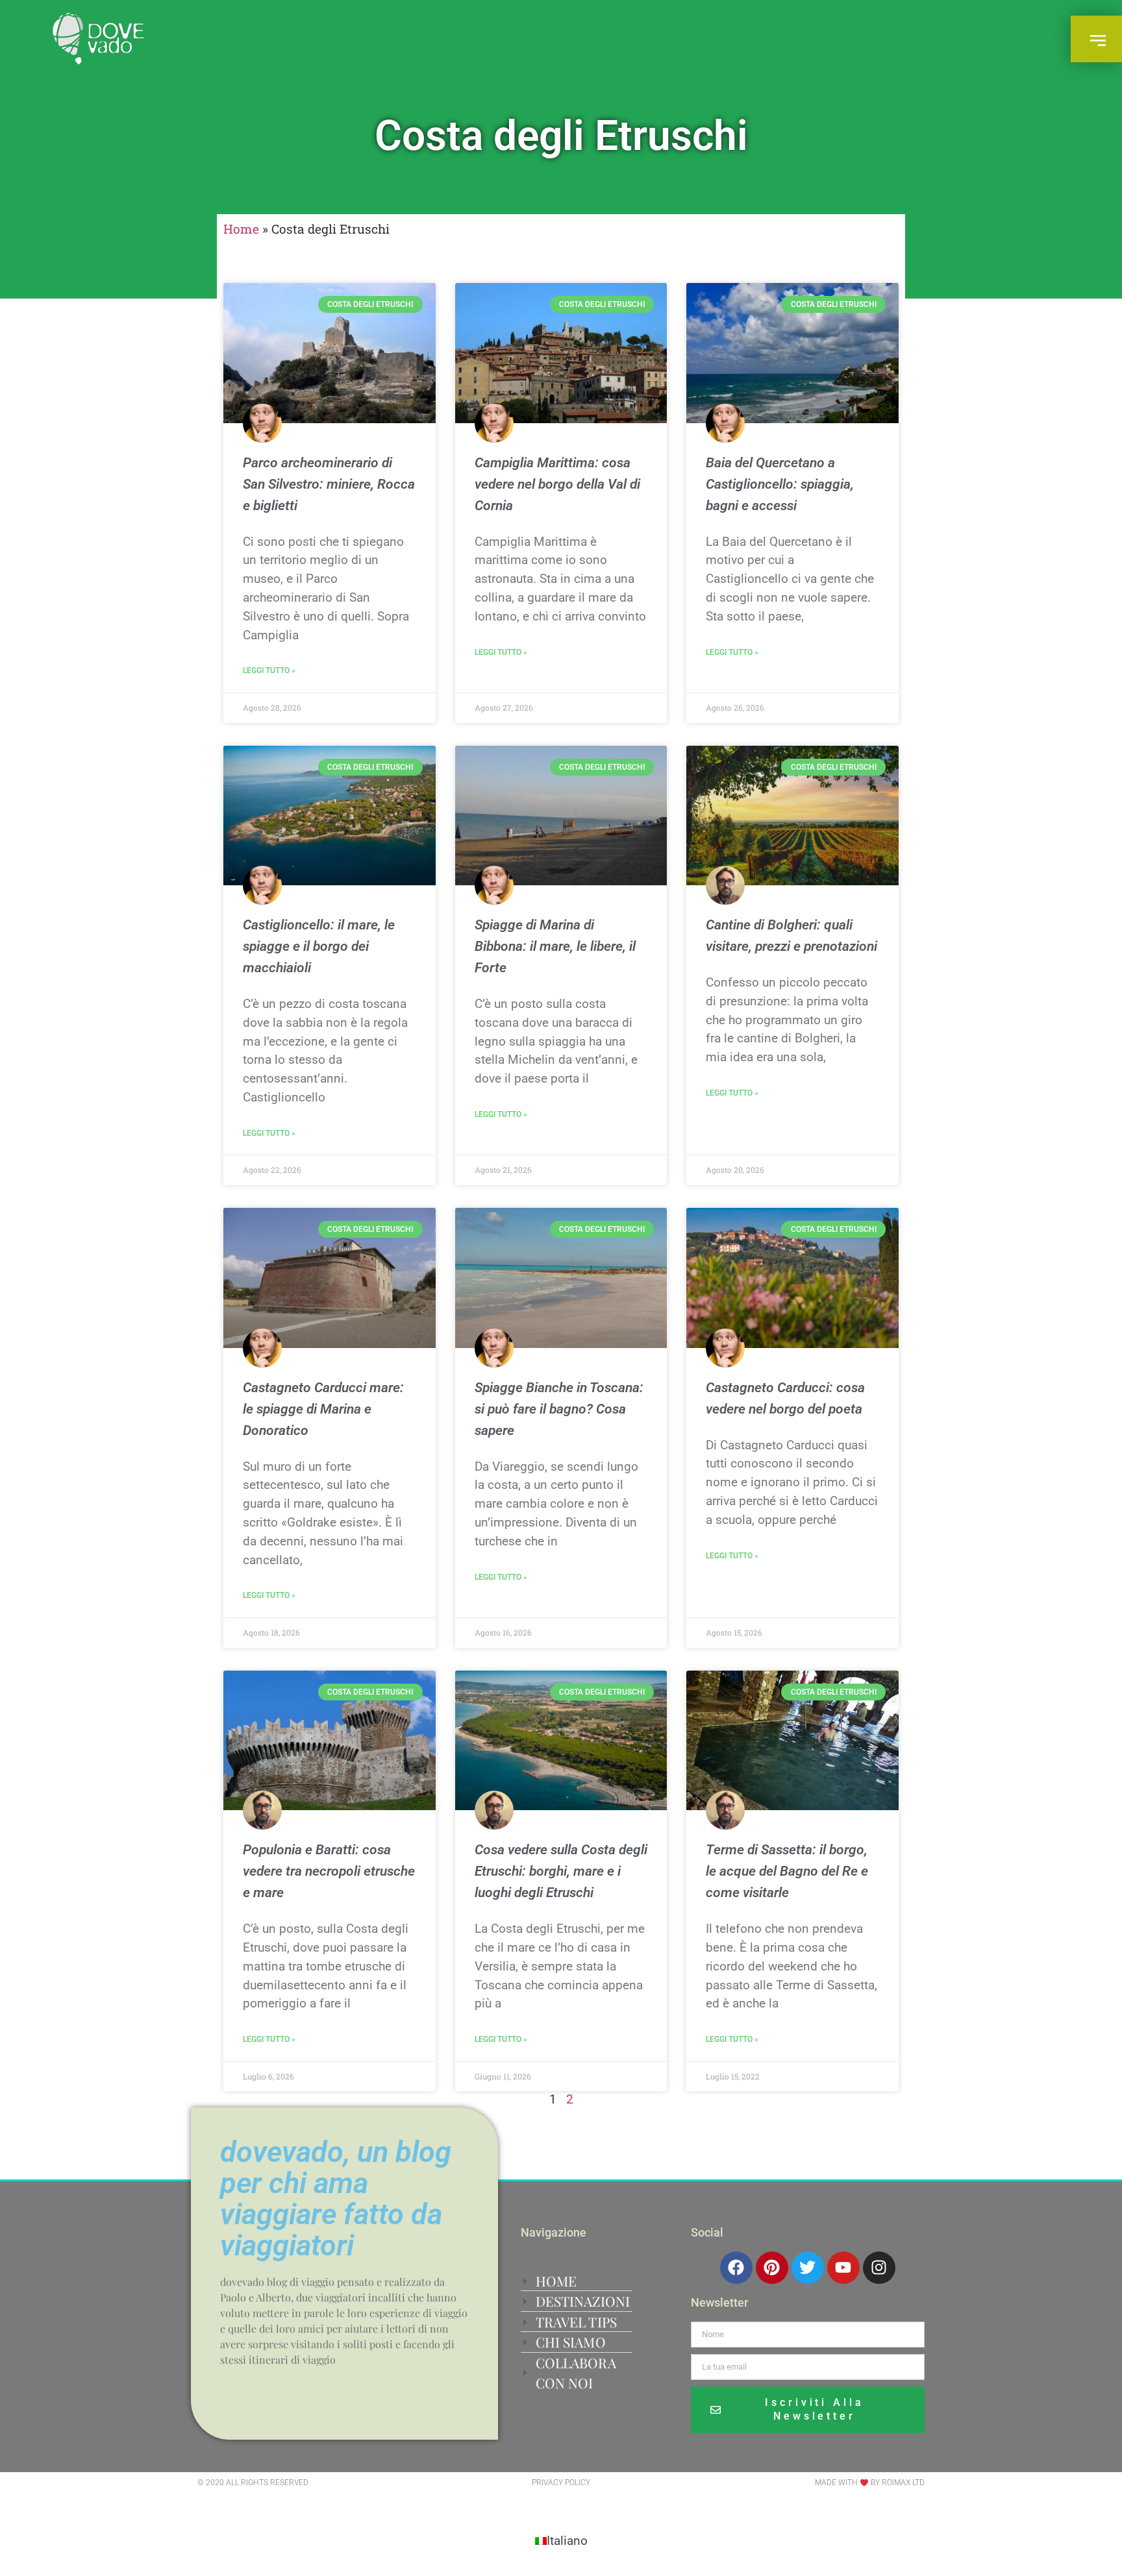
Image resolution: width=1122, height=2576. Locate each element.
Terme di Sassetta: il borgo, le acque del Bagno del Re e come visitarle (787, 1871)
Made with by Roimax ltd (870, 2483)
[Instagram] (879, 2268)
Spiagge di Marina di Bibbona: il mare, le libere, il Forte (555, 946)
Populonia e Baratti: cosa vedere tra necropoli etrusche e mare (329, 1871)
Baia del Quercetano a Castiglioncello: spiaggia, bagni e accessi (780, 484)
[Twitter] (808, 2268)
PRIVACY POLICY (561, 2483)
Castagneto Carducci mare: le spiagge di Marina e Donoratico (323, 1409)
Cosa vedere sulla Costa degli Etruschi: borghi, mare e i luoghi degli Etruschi (561, 1871)
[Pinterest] (772, 2268)
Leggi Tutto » (269, 670)
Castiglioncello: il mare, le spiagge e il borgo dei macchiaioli (319, 946)
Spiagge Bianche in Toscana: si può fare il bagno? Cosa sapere (559, 1409)
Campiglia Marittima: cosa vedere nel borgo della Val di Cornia (557, 484)
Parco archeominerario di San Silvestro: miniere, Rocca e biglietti (329, 484)
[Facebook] (736, 2268)
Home (241, 229)
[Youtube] (843, 2268)
